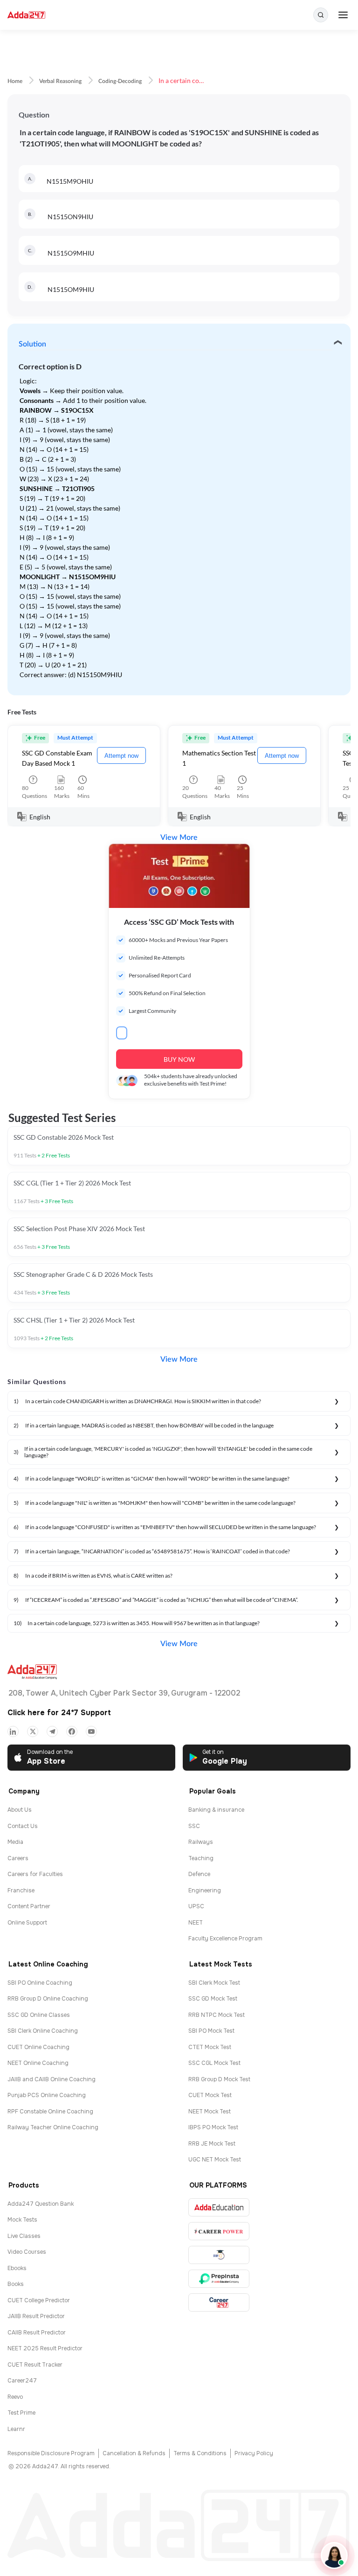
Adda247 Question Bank (41, 2204)
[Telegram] (52, 1731)
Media (15, 1842)
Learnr (16, 2429)
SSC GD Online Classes (39, 2015)
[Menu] (343, 15)
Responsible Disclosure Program (51, 2453)
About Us (20, 1810)
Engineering (205, 1890)
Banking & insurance (216, 1810)
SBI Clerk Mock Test (214, 1983)
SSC (194, 1826)
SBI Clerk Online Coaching (43, 2031)
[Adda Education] (219, 2207)
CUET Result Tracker (35, 2365)
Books (16, 2284)
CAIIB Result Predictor (37, 2333)
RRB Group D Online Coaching (48, 1999)
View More (179, 838)
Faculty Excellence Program (225, 1939)
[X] (33, 1731)
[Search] (321, 15)
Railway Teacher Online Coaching (53, 2127)
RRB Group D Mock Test (219, 2079)
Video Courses (27, 2252)
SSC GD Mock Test (213, 1999)
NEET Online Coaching (38, 2063)
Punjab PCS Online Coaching (47, 2095)
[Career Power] (219, 2231)
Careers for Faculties (35, 1874)
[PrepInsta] (219, 2279)
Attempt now (121, 756)
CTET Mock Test (210, 2047)
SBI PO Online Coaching (40, 1983)
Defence (199, 1874)
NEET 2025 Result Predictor (45, 2348)
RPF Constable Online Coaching (50, 2112)
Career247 (22, 2381)
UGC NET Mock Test (215, 2160)
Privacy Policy (254, 2453)
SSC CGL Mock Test (214, 2063)
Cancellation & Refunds (134, 2453)
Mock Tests (22, 2220)
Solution (32, 344)
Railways (201, 1842)
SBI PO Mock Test (211, 2031)
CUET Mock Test (210, 2095)
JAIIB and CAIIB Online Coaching (52, 2079)
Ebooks (17, 2268)
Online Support (27, 1923)
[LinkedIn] (13, 1731)
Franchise (21, 1890)
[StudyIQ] (219, 2255)
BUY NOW (179, 1059)
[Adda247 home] (26, 15)
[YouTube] (91, 1731)
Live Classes (24, 2236)
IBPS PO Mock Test (213, 2127)
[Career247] (219, 2302)
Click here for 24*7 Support (59, 1713)
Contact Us (23, 1826)
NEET (196, 1923)
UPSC (196, 1906)
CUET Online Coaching (38, 2047)
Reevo (15, 2397)
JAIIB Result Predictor (36, 2316)
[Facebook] (72, 1731)
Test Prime (21, 2413)
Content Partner (29, 1906)
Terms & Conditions (200, 2453)
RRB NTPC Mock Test (217, 2015)
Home (15, 81)
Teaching (201, 1858)
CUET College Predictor (39, 2300)
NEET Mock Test (210, 2112)
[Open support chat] (334, 2555)
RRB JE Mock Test (212, 2144)
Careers (18, 1858)
